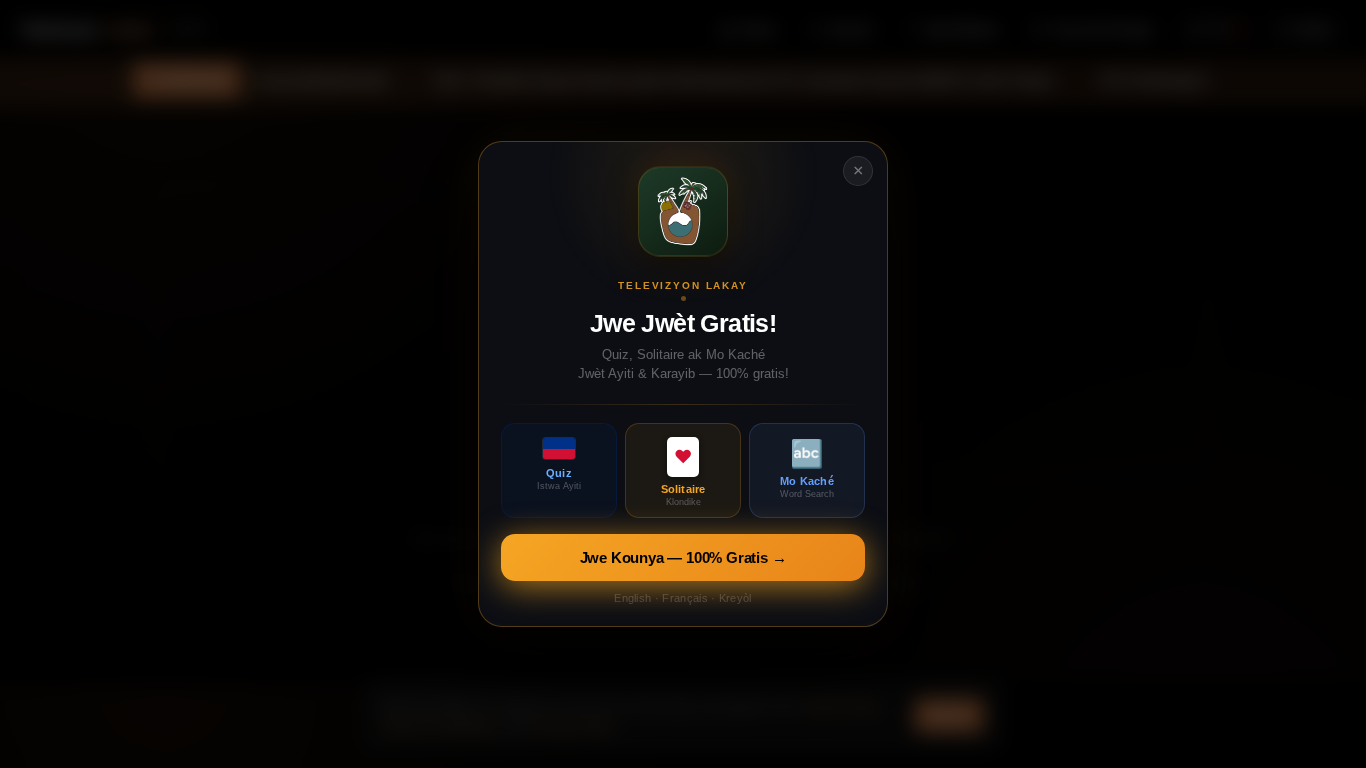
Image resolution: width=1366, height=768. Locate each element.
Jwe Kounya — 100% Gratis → (683, 557)
